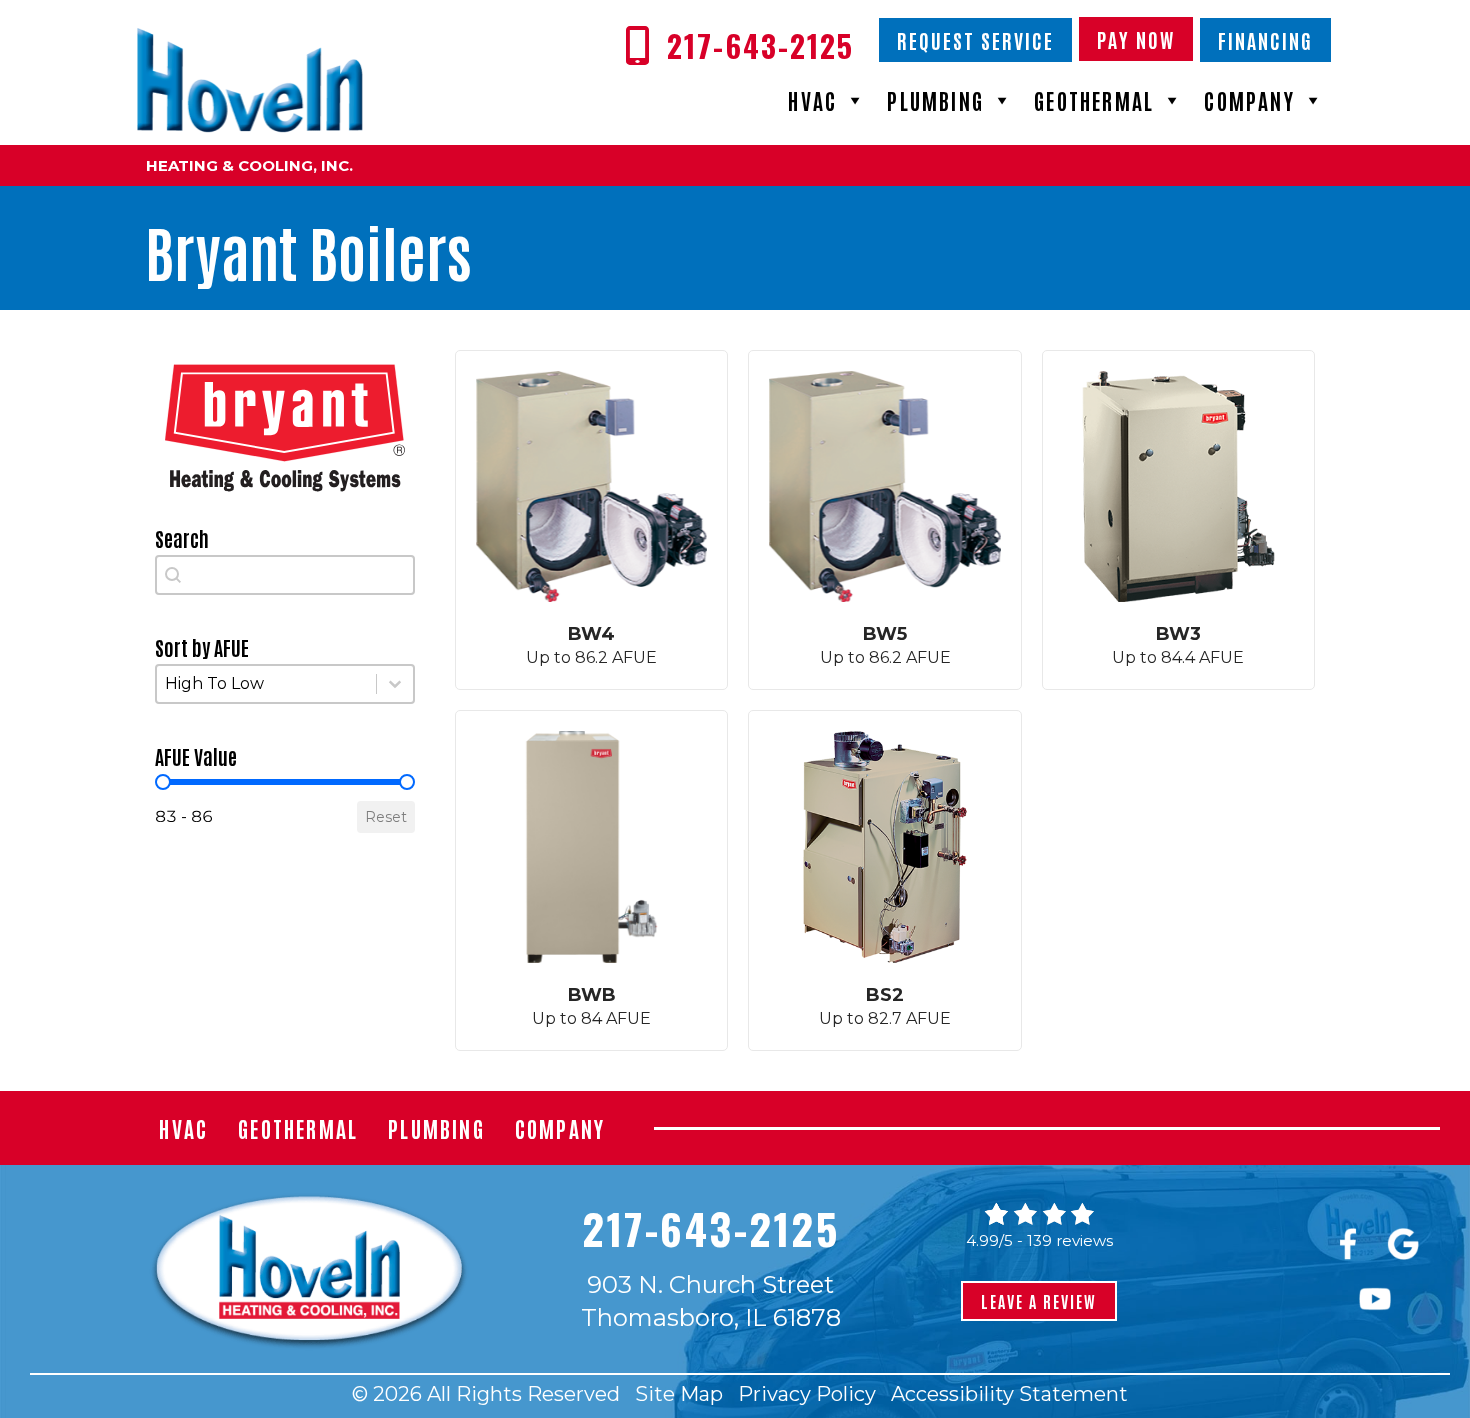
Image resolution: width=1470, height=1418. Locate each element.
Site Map (679, 1394)
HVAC (812, 100)
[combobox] (285, 575)
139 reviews (1070, 1240)
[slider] (163, 782)
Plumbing (935, 100)
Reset (386, 817)
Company (1249, 100)
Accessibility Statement (1009, 1394)
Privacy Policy (807, 1394)
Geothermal (1094, 100)
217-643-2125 (710, 1228)
